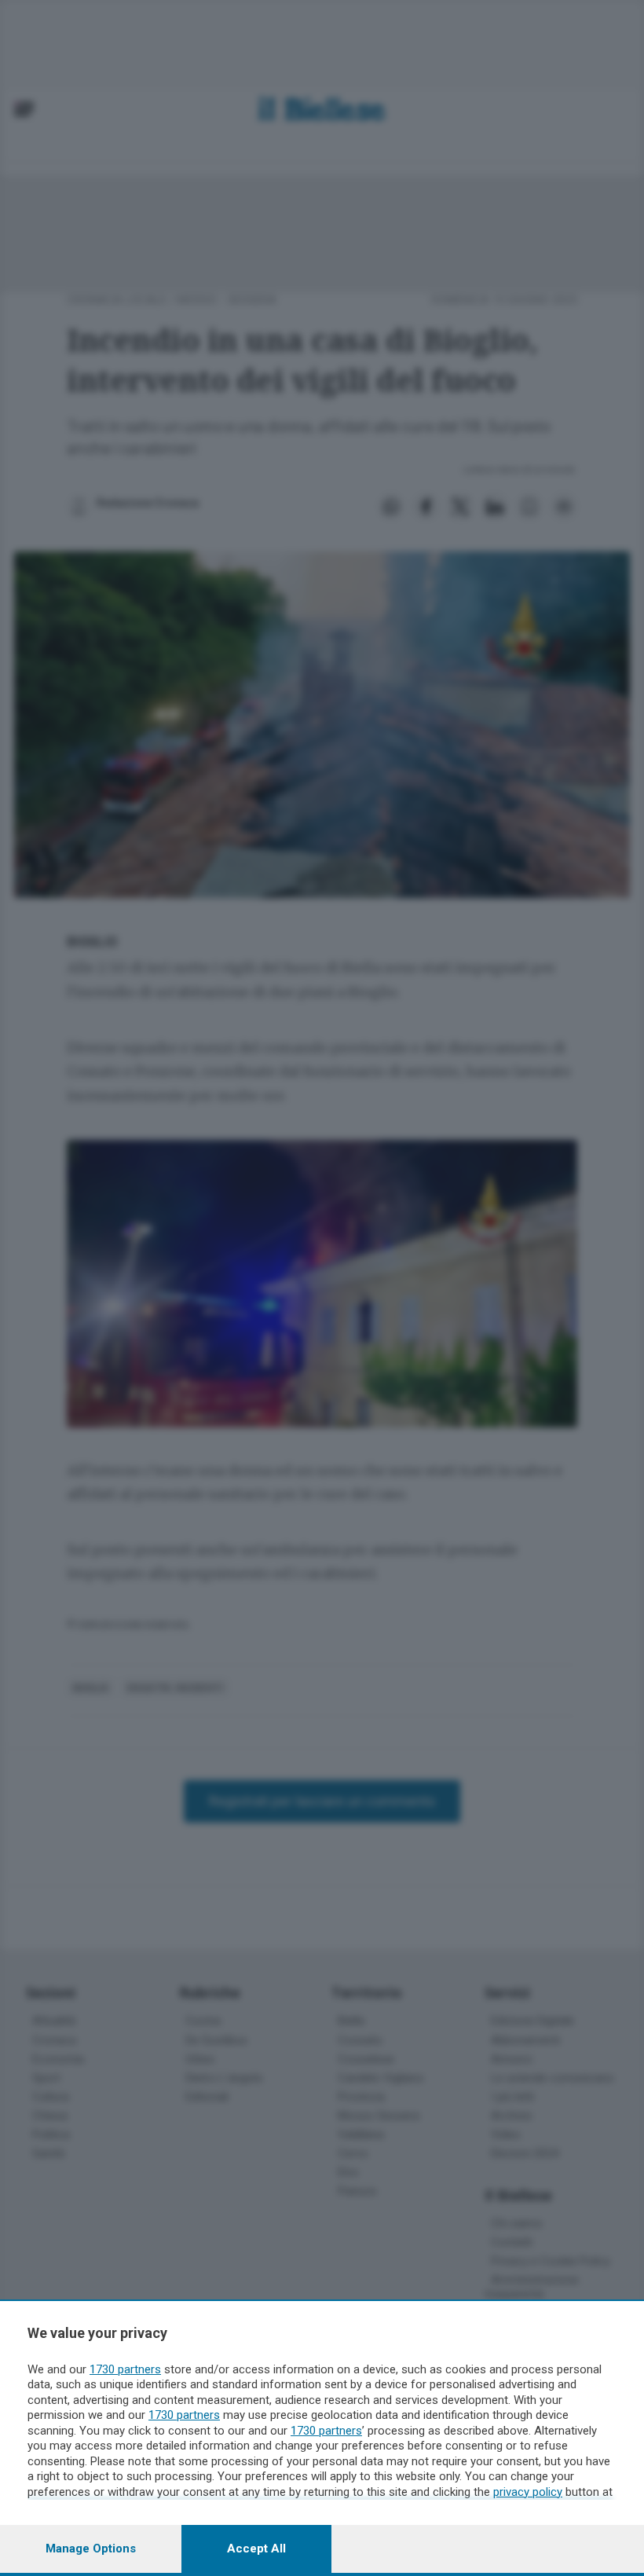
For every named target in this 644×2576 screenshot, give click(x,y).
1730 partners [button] (125, 2369)
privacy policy (528, 2492)
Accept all (256, 2549)
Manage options (91, 2549)
